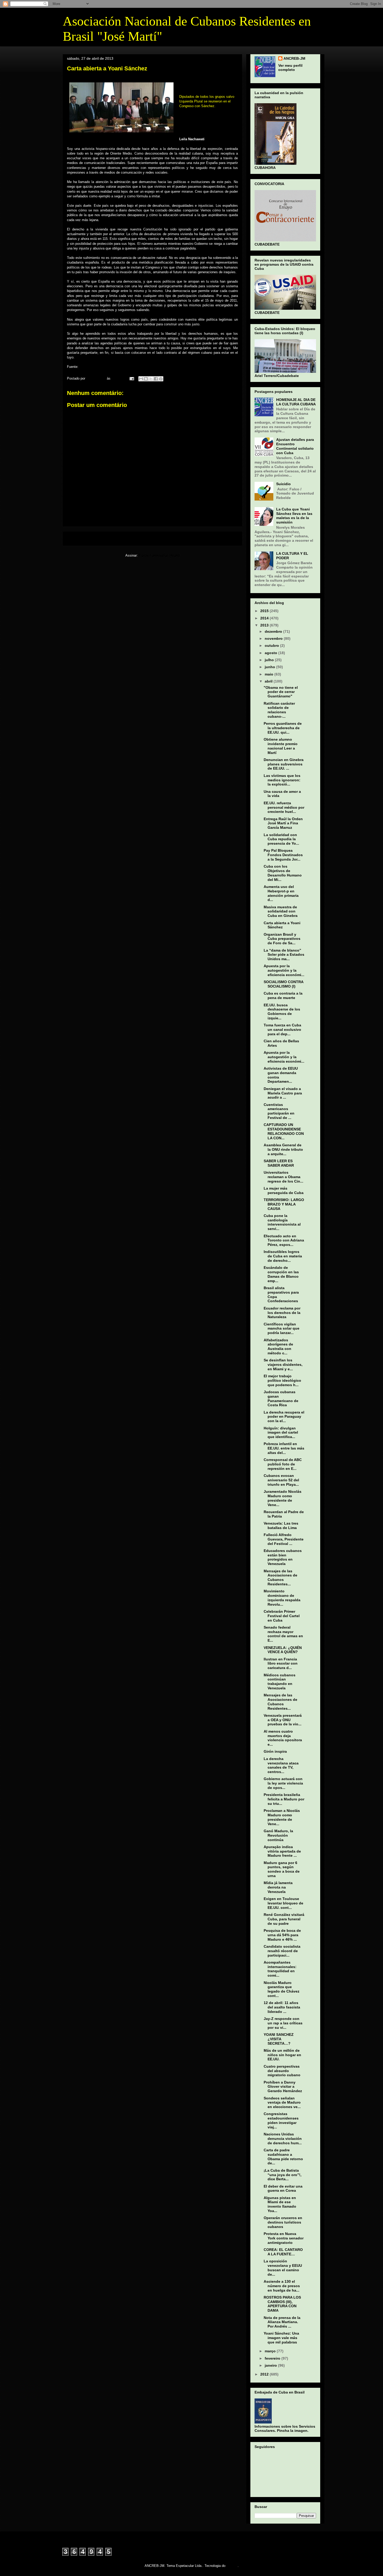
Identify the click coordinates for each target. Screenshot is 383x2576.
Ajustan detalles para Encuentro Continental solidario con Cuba (295, 446)
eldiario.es (87, 367)
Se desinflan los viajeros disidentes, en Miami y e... (283, 1365)
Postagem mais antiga (217, 538)
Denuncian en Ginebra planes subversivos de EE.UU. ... (284, 764)
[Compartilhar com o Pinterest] (161, 379)
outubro (272, 645)
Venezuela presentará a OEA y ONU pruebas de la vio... (283, 1720)
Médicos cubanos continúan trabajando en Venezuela (280, 1682)
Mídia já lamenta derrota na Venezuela (278, 1887)
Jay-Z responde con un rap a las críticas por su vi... (283, 2023)
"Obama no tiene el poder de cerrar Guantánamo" (281, 692)
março (271, 2351)
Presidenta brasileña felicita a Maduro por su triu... (284, 1799)
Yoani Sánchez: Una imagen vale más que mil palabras (281, 2338)
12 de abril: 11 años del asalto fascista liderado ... (282, 2007)
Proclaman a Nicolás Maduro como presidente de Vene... (282, 1817)
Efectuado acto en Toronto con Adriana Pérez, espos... (284, 1240)
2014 (265, 618)
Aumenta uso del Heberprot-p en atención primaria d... (281, 893)
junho (270, 667)
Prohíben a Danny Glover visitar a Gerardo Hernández (283, 2087)
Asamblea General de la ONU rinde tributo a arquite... (283, 1149)
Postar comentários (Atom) (159, 555)
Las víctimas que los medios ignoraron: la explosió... (282, 780)
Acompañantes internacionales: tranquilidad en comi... (280, 1969)
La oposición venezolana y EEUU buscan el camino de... (283, 2268)
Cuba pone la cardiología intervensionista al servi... (282, 1222)
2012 (265, 2374)
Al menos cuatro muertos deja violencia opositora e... (283, 1738)
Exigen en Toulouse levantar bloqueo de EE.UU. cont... (283, 1903)
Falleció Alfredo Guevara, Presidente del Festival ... (284, 1539)
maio (270, 674)
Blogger (232, 2566)
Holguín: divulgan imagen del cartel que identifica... (281, 1433)
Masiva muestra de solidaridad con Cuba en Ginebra (281, 911)
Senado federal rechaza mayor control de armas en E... (283, 1634)
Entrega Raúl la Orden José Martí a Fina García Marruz (283, 823)
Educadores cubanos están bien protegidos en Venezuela (283, 1557)
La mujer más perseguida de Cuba (284, 1190)
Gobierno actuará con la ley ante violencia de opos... (283, 1783)
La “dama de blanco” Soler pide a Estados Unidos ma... (284, 955)
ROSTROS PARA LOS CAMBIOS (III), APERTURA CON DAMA (282, 2304)
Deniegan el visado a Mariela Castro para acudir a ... (283, 1093)
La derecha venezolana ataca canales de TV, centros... (281, 1765)
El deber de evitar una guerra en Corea (283, 2188)
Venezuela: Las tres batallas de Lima (281, 1525)
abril (269, 681)
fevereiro (273, 2358)
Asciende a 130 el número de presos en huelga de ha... (282, 2286)
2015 (265, 611)
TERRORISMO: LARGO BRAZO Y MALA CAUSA (284, 1204)
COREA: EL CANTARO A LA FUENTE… (283, 2252)
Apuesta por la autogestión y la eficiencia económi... (284, 970)
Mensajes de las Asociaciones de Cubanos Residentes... (280, 1578)
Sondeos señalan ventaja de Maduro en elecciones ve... (282, 2103)
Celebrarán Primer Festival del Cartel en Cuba (282, 1616)
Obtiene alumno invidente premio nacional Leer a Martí (281, 746)
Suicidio (283, 484)
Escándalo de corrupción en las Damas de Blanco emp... (281, 1274)
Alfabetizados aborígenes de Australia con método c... (278, 1347)
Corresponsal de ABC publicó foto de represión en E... (283, 1464)
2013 (265, 625)
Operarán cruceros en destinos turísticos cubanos (283, 2222)
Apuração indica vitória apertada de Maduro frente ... (282, 1851)
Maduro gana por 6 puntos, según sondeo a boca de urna (282, 1869)
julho (270, 660)
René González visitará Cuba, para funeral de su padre (284, 1919)
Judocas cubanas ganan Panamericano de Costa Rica (281, 1398)
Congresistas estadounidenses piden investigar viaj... (281, 2120)
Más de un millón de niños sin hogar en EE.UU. (282, 2055)
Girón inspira (275, 1751)
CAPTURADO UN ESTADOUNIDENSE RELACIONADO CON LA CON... (284, 1131)
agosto (271, 653)
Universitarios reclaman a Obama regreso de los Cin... (283, 1177)
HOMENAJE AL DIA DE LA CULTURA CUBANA (296, 402)
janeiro (271, 2365)
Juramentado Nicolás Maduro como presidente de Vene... (283, 1498)
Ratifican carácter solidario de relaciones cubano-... (279, 710)
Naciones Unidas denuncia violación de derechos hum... (283, 2139)
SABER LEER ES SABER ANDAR (279, 1163)
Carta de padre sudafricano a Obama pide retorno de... (283, 2157)
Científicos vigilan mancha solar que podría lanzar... (282, 1329)
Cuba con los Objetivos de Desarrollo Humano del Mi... (283, 873)
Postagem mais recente (89, 538)
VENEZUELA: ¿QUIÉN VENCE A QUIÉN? (283, 1650)
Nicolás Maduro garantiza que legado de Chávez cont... (282, 1989)
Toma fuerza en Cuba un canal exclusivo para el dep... (282, 1030)
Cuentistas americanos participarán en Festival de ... (279, 1111)
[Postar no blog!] (146, 379)
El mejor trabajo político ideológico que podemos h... (282, 1380)
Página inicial (154, 538)
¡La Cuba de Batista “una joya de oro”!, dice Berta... (283, 2175)
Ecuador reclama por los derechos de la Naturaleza (282, 1313)
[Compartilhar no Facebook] (156, 379)
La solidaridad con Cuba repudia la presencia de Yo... (281, 839)
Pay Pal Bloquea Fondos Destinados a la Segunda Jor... (283, 855)
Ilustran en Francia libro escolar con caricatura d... (281, 1664)
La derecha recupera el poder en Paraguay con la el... (284, 1417)
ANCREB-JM (294, 58)
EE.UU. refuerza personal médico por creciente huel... (284, 807)
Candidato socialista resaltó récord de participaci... (282, 1951)
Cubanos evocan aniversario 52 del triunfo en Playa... (281, 1480)
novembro (274, 638)
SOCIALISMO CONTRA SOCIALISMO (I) (283, 984)
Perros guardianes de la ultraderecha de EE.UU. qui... (283, 728)
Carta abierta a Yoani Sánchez (282, 925)
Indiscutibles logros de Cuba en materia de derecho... (283, 1256)
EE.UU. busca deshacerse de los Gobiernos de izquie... (282, 1012)
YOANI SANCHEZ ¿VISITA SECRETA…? (279, 2039)
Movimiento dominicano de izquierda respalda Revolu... (282, 1598)
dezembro (274, 631)
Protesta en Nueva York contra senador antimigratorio (284, 2238)
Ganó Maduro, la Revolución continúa (278, 1835)
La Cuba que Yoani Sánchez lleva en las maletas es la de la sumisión (294, 516)
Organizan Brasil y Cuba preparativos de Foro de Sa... (282, 939)
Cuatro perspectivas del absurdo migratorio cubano (282, 2071)
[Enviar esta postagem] (131, 378)
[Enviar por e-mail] (141, 379)
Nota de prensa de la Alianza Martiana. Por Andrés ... (282, 2322)
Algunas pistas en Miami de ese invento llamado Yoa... (280, 2204)
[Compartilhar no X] (151, 379)
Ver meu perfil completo (290, 68)
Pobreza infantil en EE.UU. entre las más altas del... (284, 1448)
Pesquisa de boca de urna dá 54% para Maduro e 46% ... (282, 1935)
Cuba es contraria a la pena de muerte (283, 995)
